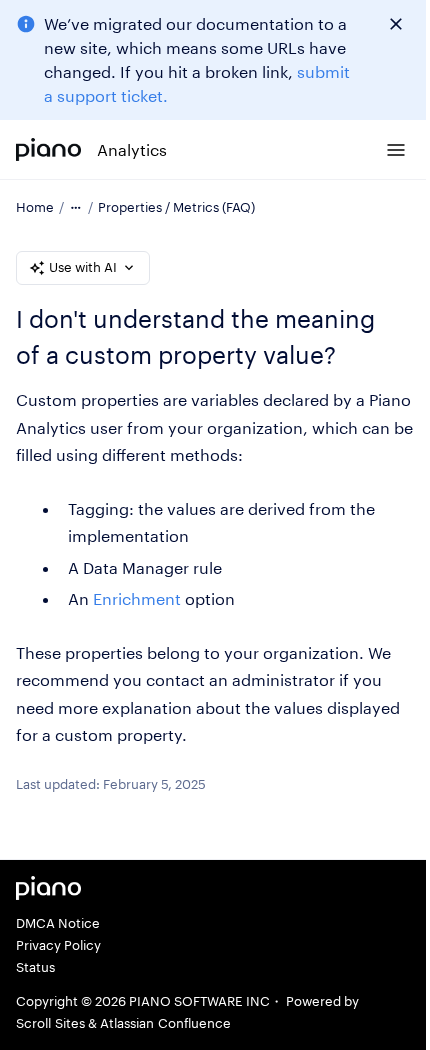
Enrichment (137, 598)
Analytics (132, 149)
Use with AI (83, 267)
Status (35, 967)
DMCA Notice (58, 923)
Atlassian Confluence (165, 1023)
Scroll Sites (50, 1023)
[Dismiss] (396, 24)
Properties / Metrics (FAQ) (176, 207)
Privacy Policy (58, 945)
